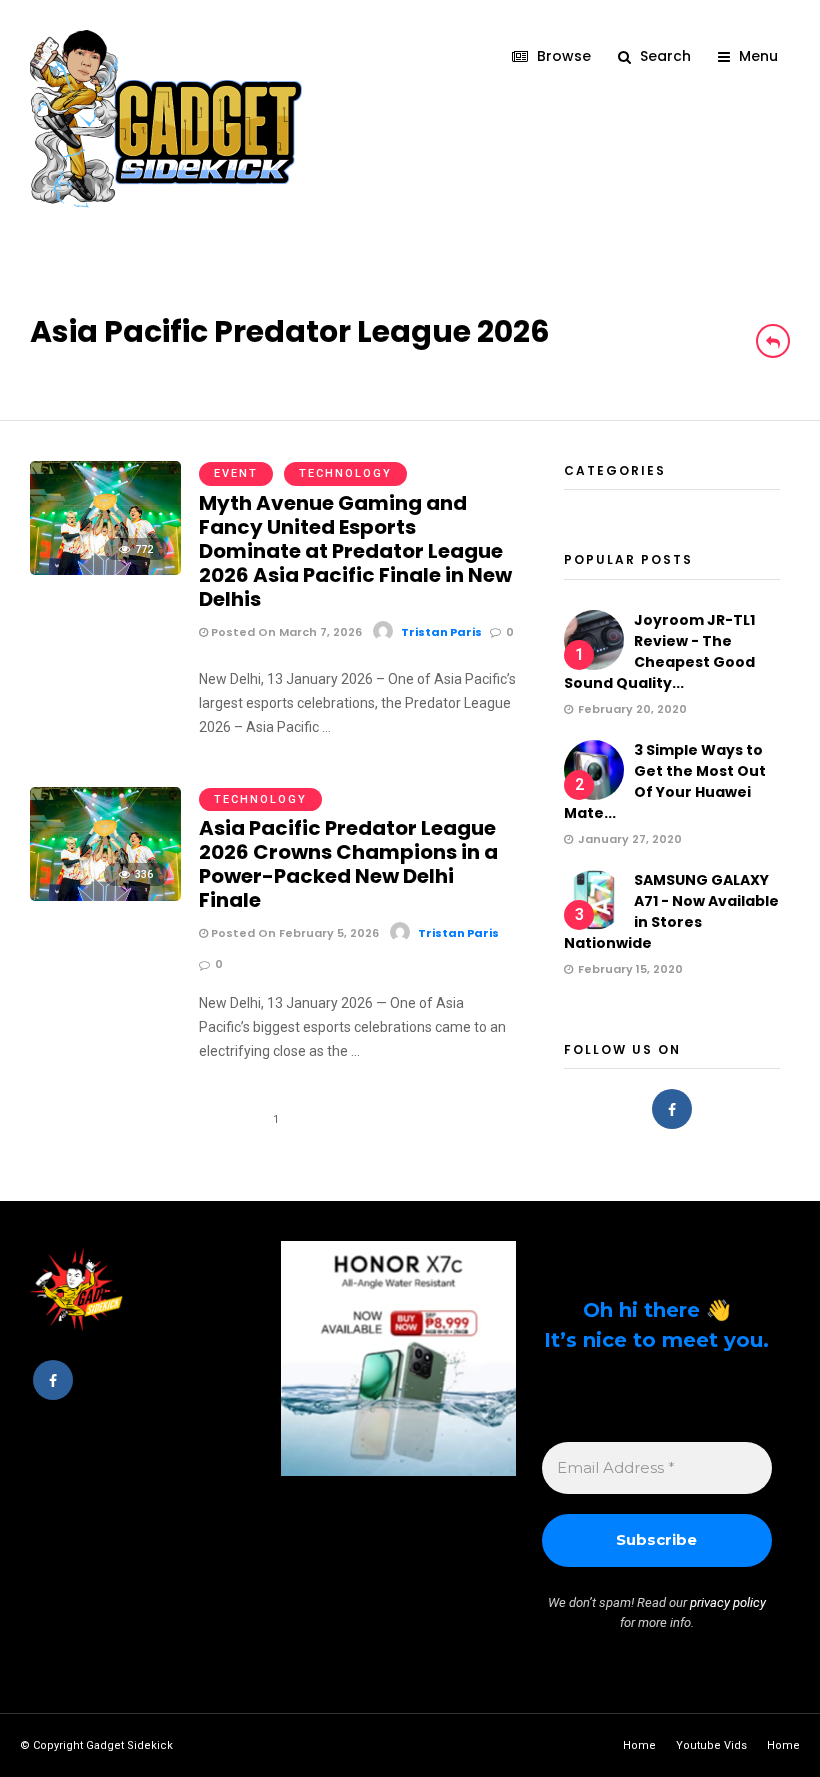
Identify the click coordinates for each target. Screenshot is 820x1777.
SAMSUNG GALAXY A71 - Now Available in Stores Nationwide (671, 911)
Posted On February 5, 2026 (293, 933)
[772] (105, 570)
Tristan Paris (441, 632)
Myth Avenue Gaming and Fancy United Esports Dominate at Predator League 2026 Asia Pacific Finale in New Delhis (355, 551)
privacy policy (728, 1602)
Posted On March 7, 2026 (285, 632)
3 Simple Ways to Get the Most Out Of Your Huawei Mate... (665, 781)
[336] (105, 896)
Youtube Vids (711, 1745)
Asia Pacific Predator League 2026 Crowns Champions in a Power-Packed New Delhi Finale (348, 864)
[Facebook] (672, 1109)
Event (236, 473)
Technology (345, 473)
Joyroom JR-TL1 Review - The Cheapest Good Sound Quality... (659, 651)
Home (639, 1745)
